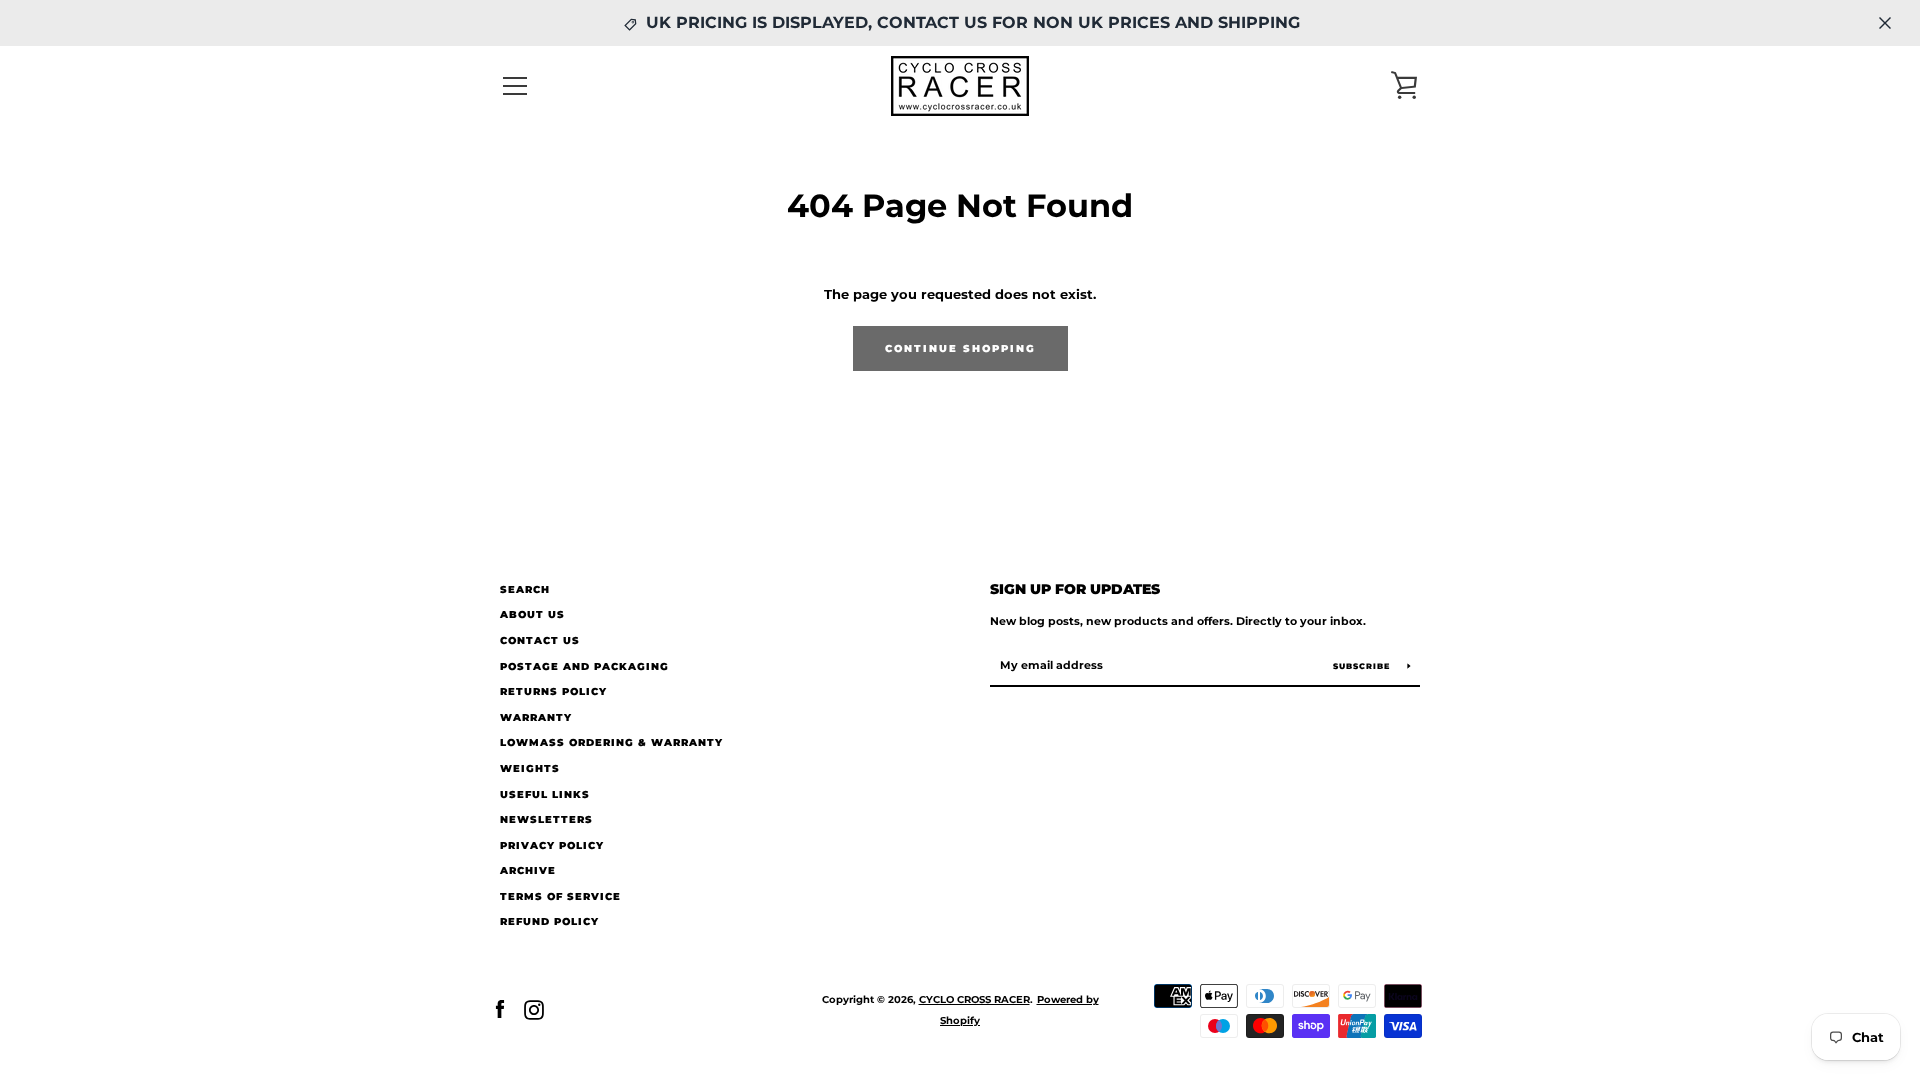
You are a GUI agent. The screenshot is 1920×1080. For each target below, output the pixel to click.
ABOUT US (532, 614)
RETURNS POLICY (553, 691)
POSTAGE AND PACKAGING (584, 666)
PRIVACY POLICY (552, 845)
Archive (528, 870)
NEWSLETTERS (546, 819)
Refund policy (549, 921)
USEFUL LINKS (545, 794)
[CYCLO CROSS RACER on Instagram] (534, 1009)
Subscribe (1363, 666)
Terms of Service (560, 896)
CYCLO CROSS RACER (974, 999)
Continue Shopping (960, 348)
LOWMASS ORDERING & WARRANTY (611, 742)
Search (525, 589)
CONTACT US (540, 640)
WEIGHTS (530, 768)
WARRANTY (536, 717)
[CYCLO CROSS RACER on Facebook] (500, 1009)
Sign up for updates (1075, 589)
